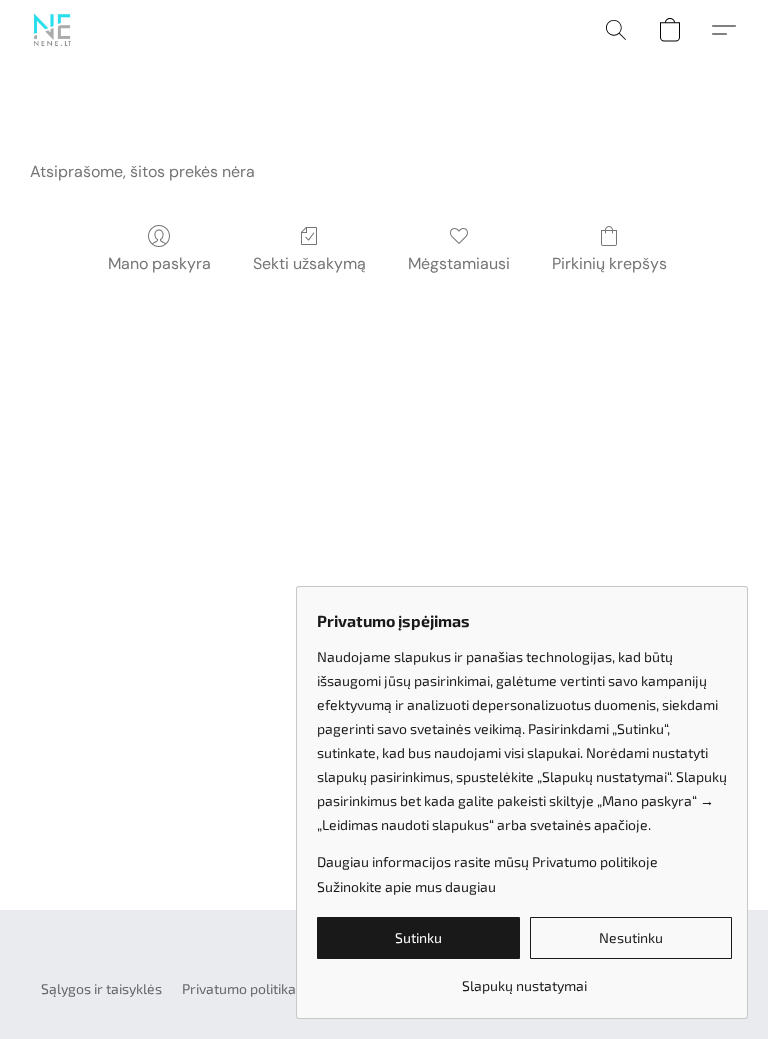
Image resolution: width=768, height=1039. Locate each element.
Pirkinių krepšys (609, 263)
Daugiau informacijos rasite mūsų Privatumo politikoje (487, 861)
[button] (52, 30)
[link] (524, 978)
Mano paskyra (159, 263)
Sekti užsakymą (309, 263)
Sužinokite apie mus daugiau (406, 886)
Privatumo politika (239, 988)
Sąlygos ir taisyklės (101, 988)
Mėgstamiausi (459, 263)
